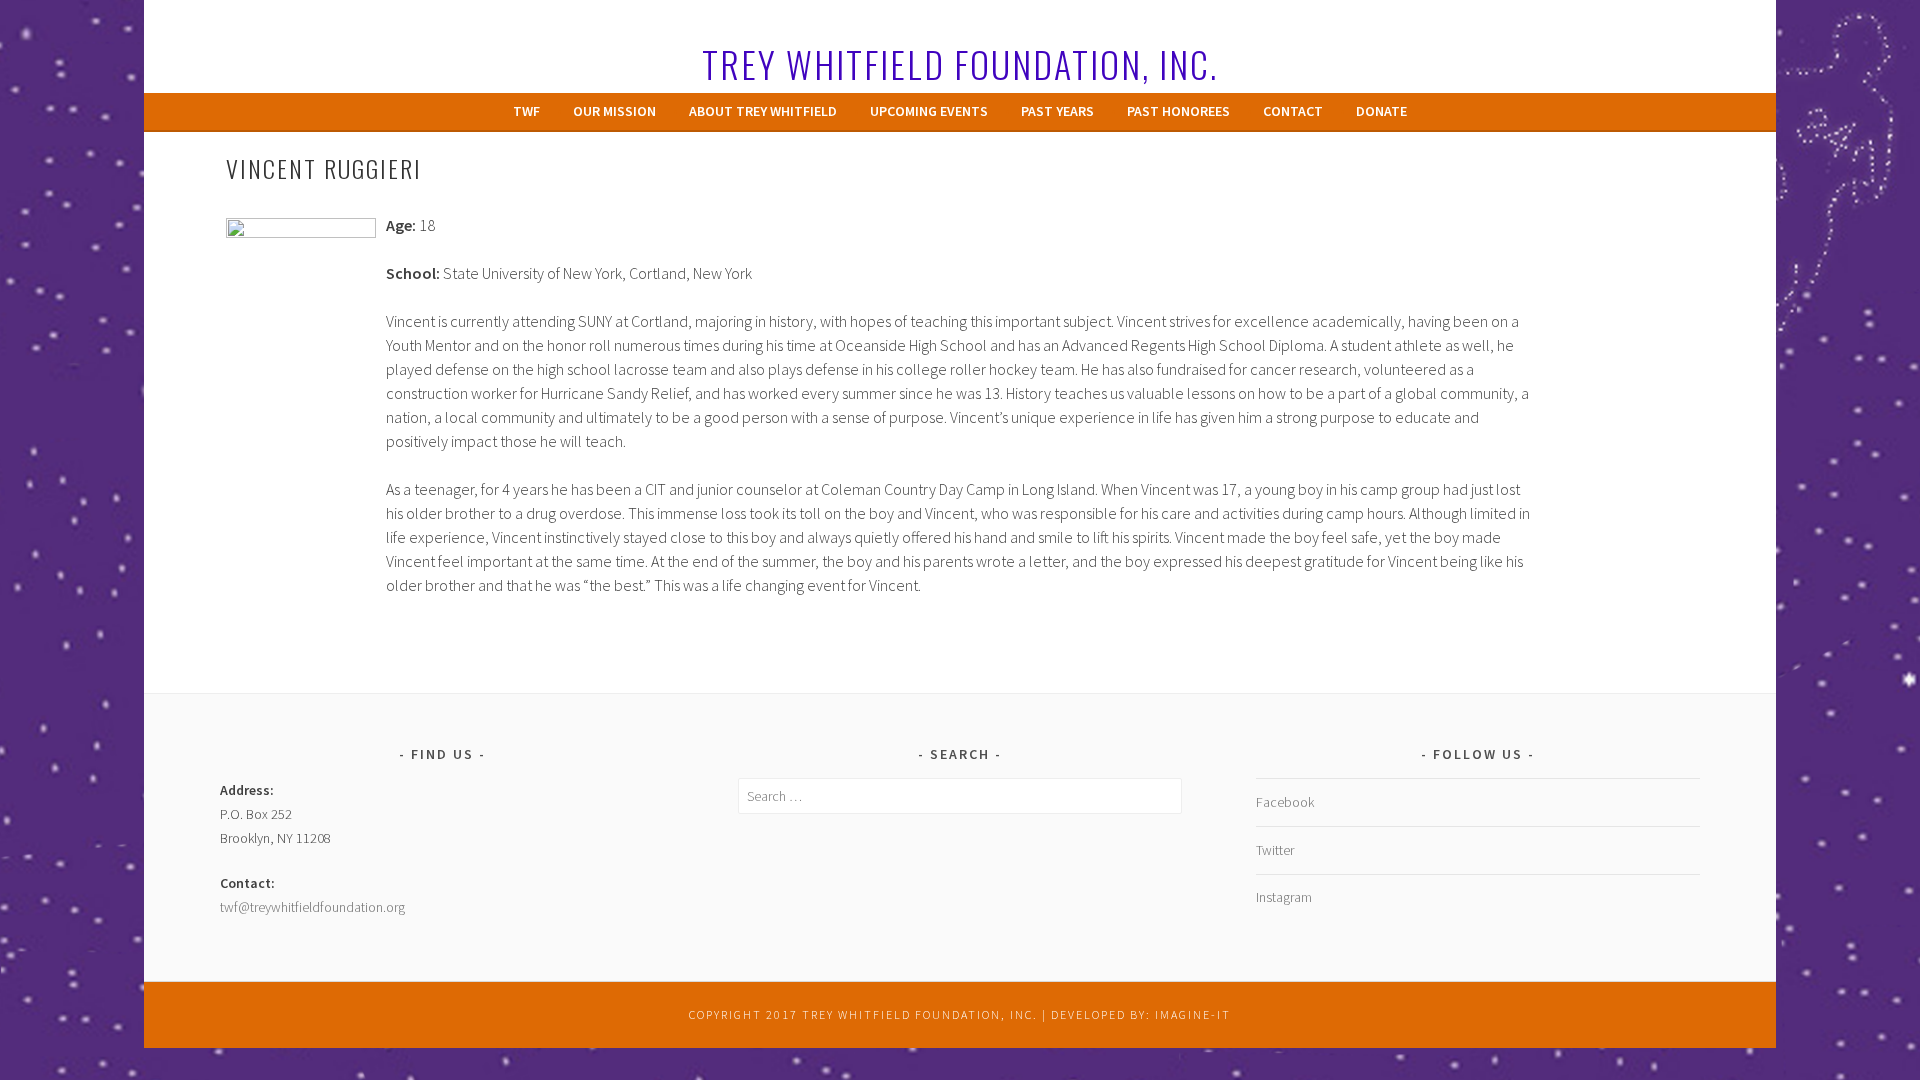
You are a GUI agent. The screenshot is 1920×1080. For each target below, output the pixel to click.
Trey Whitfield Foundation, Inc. (960, 63)
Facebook (1285, 802)
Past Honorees (1178, 111)
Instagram (1284, 897)
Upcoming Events (929, 111)
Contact (1293, 111)
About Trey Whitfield (763, 111)
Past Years (1057, 111)
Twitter (1275, 850)
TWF (526, 111)
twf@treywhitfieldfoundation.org (312, 907)
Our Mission (614, 111)
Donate (1381, 111)
